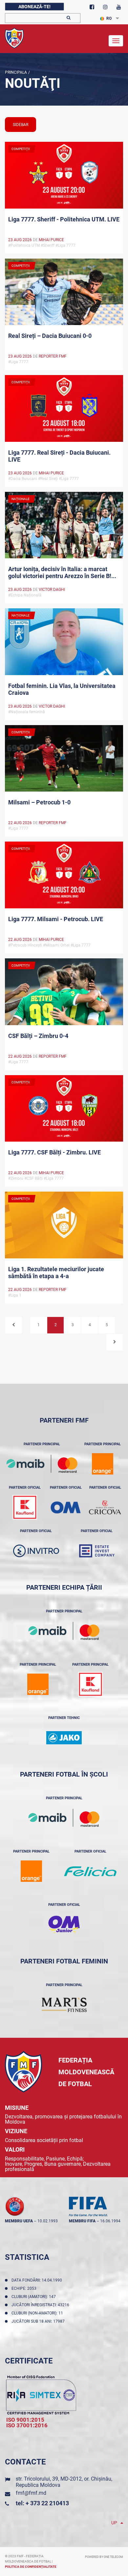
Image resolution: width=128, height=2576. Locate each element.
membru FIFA (82, 2221)
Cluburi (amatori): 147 (35, 2297)
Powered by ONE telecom (104, 2557)
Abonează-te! (34, 7)
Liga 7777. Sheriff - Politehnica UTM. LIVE (64, 219)
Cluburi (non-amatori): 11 (38, 2313)
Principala (16, 72)
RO (109, 18)
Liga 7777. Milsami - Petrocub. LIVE (56, 919)
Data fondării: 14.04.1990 (38, 2280)
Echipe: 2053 (25, 2288)
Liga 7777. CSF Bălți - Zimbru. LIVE (54, 1152)
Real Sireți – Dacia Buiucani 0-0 (50, 336)
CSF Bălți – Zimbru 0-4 (38, 1036)
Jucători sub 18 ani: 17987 (39, 2321)
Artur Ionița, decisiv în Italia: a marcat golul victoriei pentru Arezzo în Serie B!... (62, 572)
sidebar (21, 125)
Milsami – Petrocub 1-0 (39, 802)
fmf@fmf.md (31, 2493)
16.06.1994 (110, 2221)
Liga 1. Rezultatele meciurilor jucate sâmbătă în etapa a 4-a (56, 1273)
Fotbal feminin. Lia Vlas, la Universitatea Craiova (62, 689)
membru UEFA (19, 2221)
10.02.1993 (48, 2221)
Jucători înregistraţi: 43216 (41, 2305)
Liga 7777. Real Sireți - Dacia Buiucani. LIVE (59, 456)
